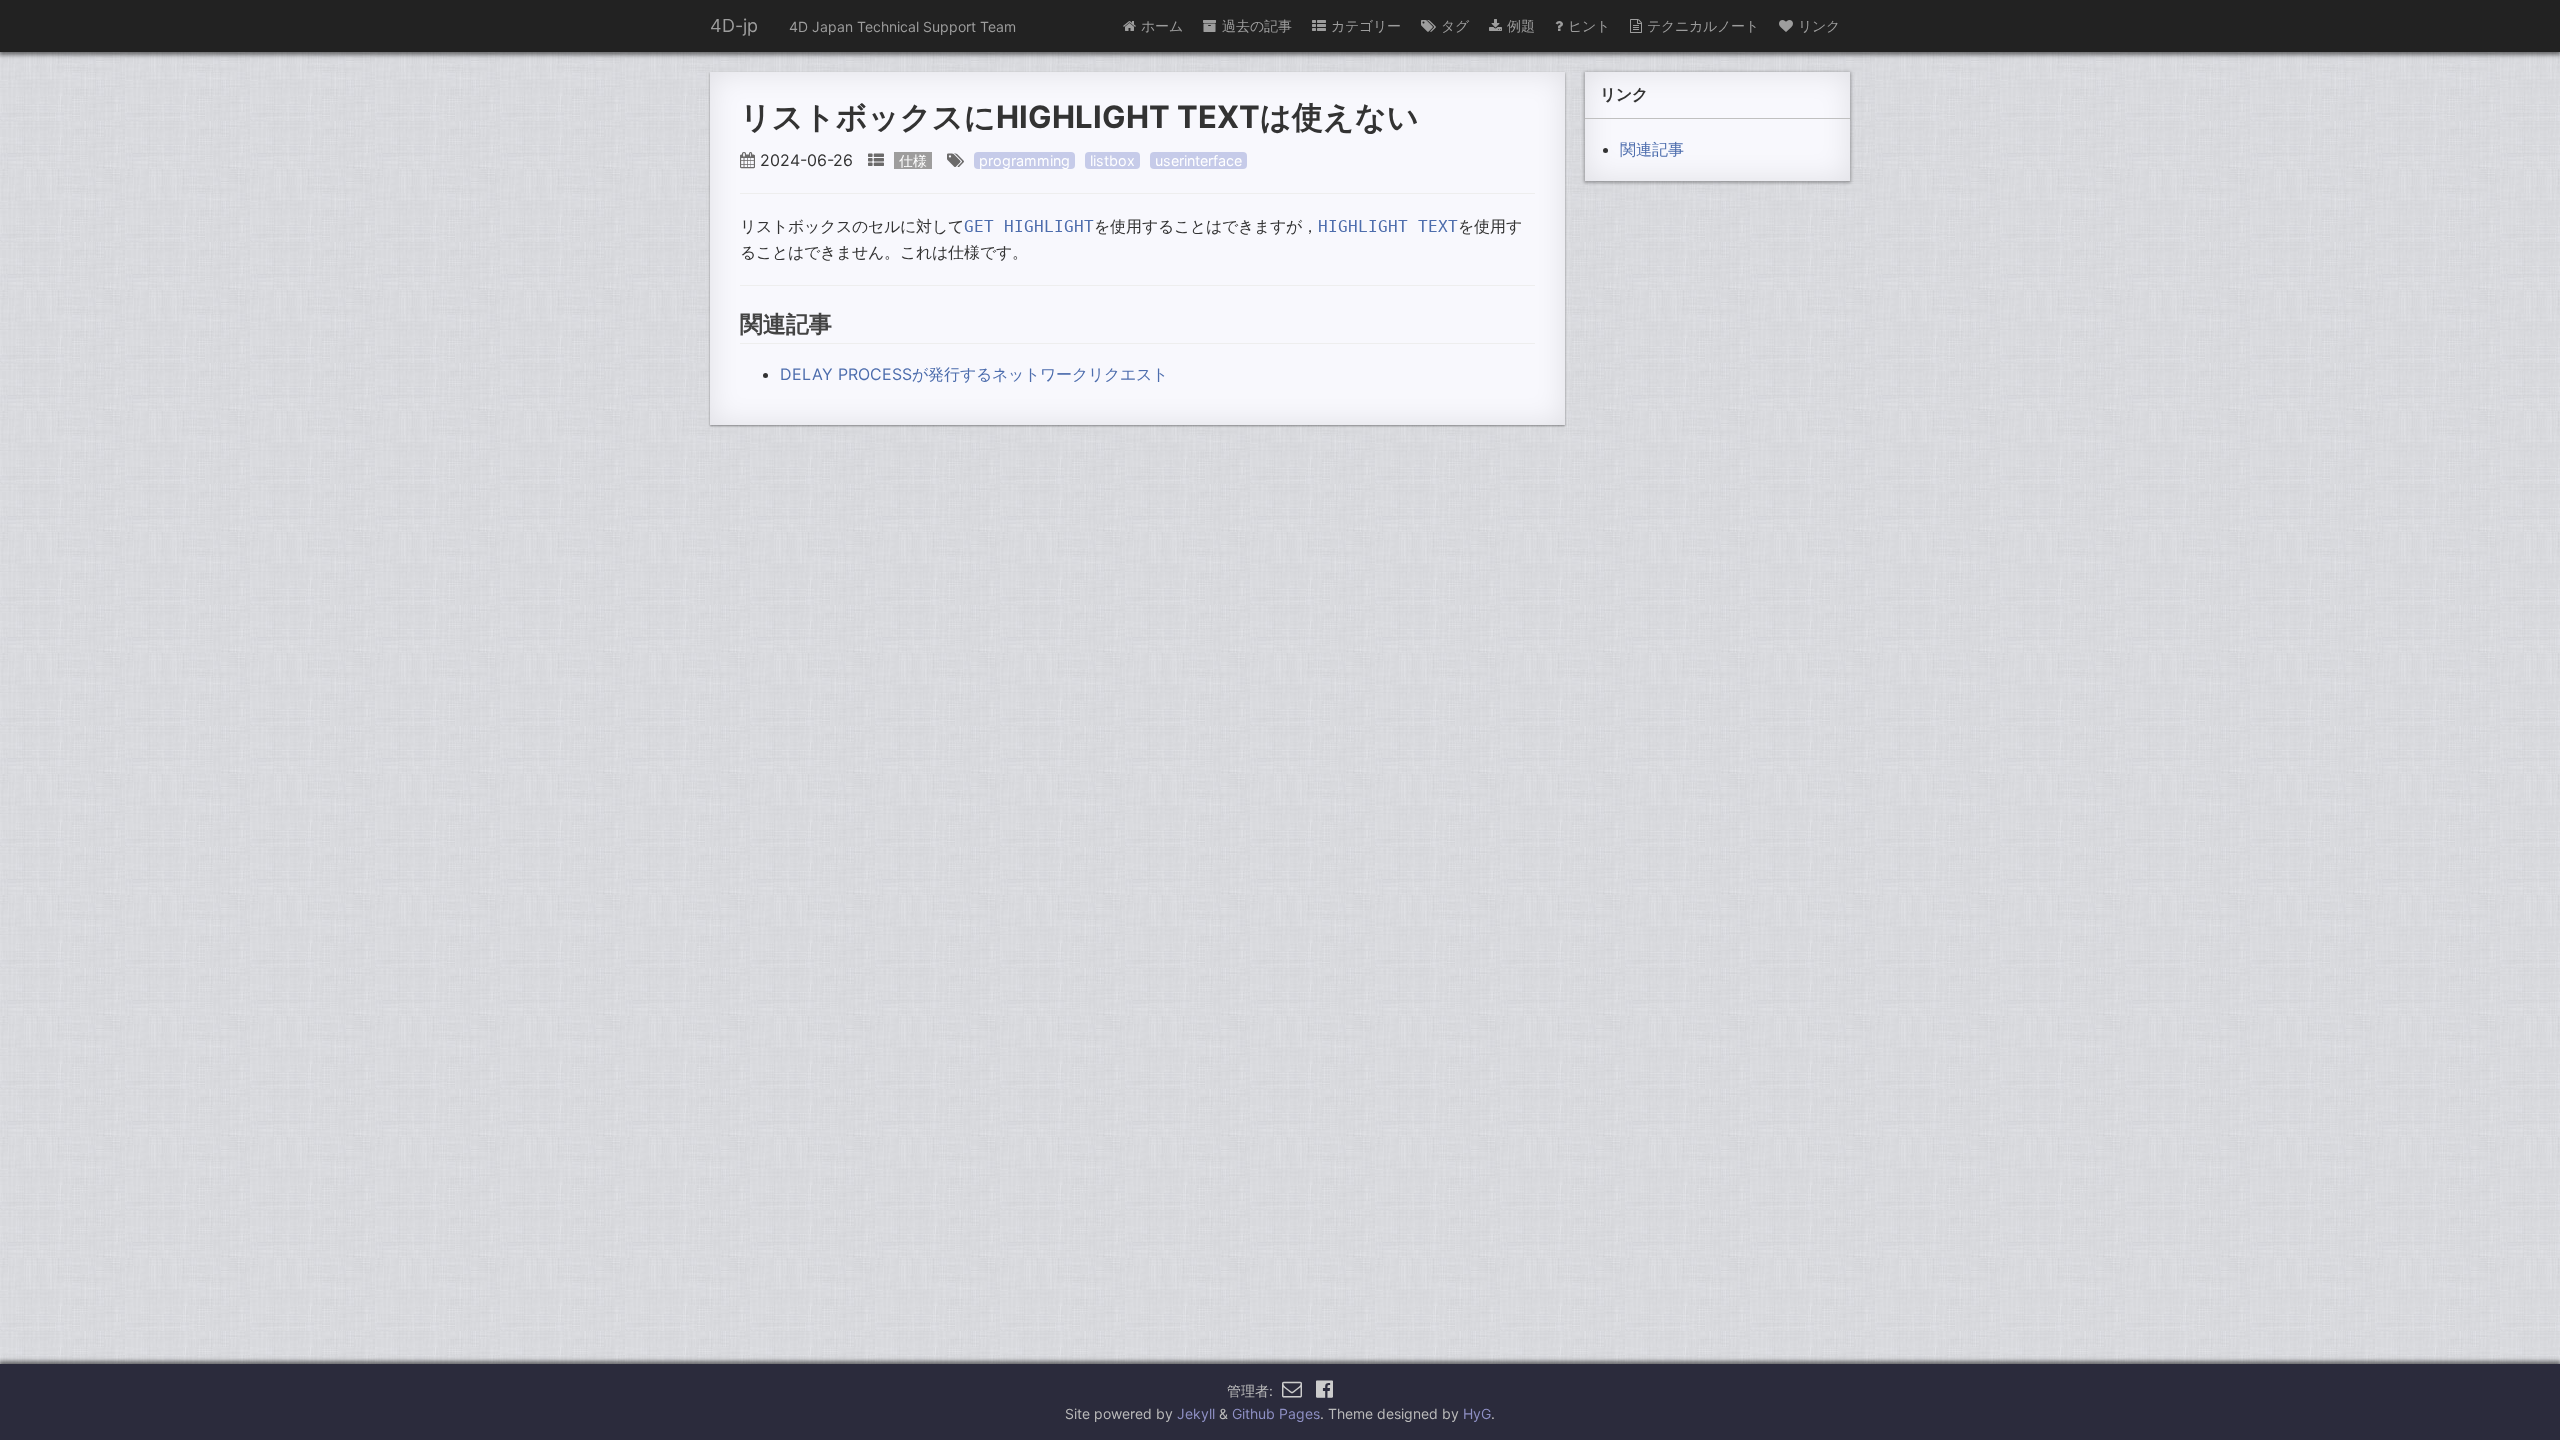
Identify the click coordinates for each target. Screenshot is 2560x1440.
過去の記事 (1257, 25)
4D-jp (734, 25)
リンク (1819, 25)
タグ (1455, 25)
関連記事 (1652, 149)
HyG (1477, 1413)
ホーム (1162, 25)
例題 (1521, 25)
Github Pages (1276, 1413)
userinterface (1198, 160)
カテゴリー (1366, 25)
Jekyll (1196, 1413)
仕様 (913, 160)
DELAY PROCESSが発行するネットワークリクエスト (974, 374)
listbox (1112, 160)
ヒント (1589, 25)
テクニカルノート (1703, 25)
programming (1024, 160)
